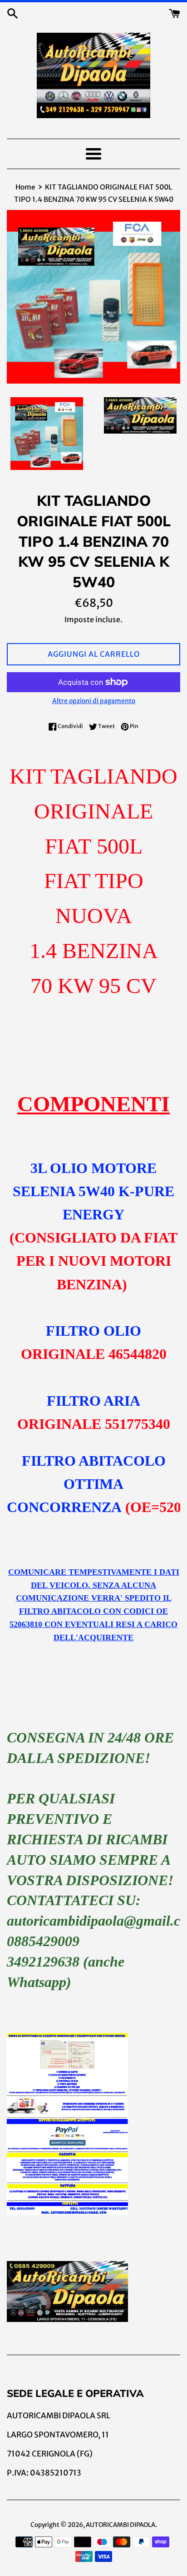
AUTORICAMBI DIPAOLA (121, 2525)
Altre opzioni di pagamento (94, 701)
